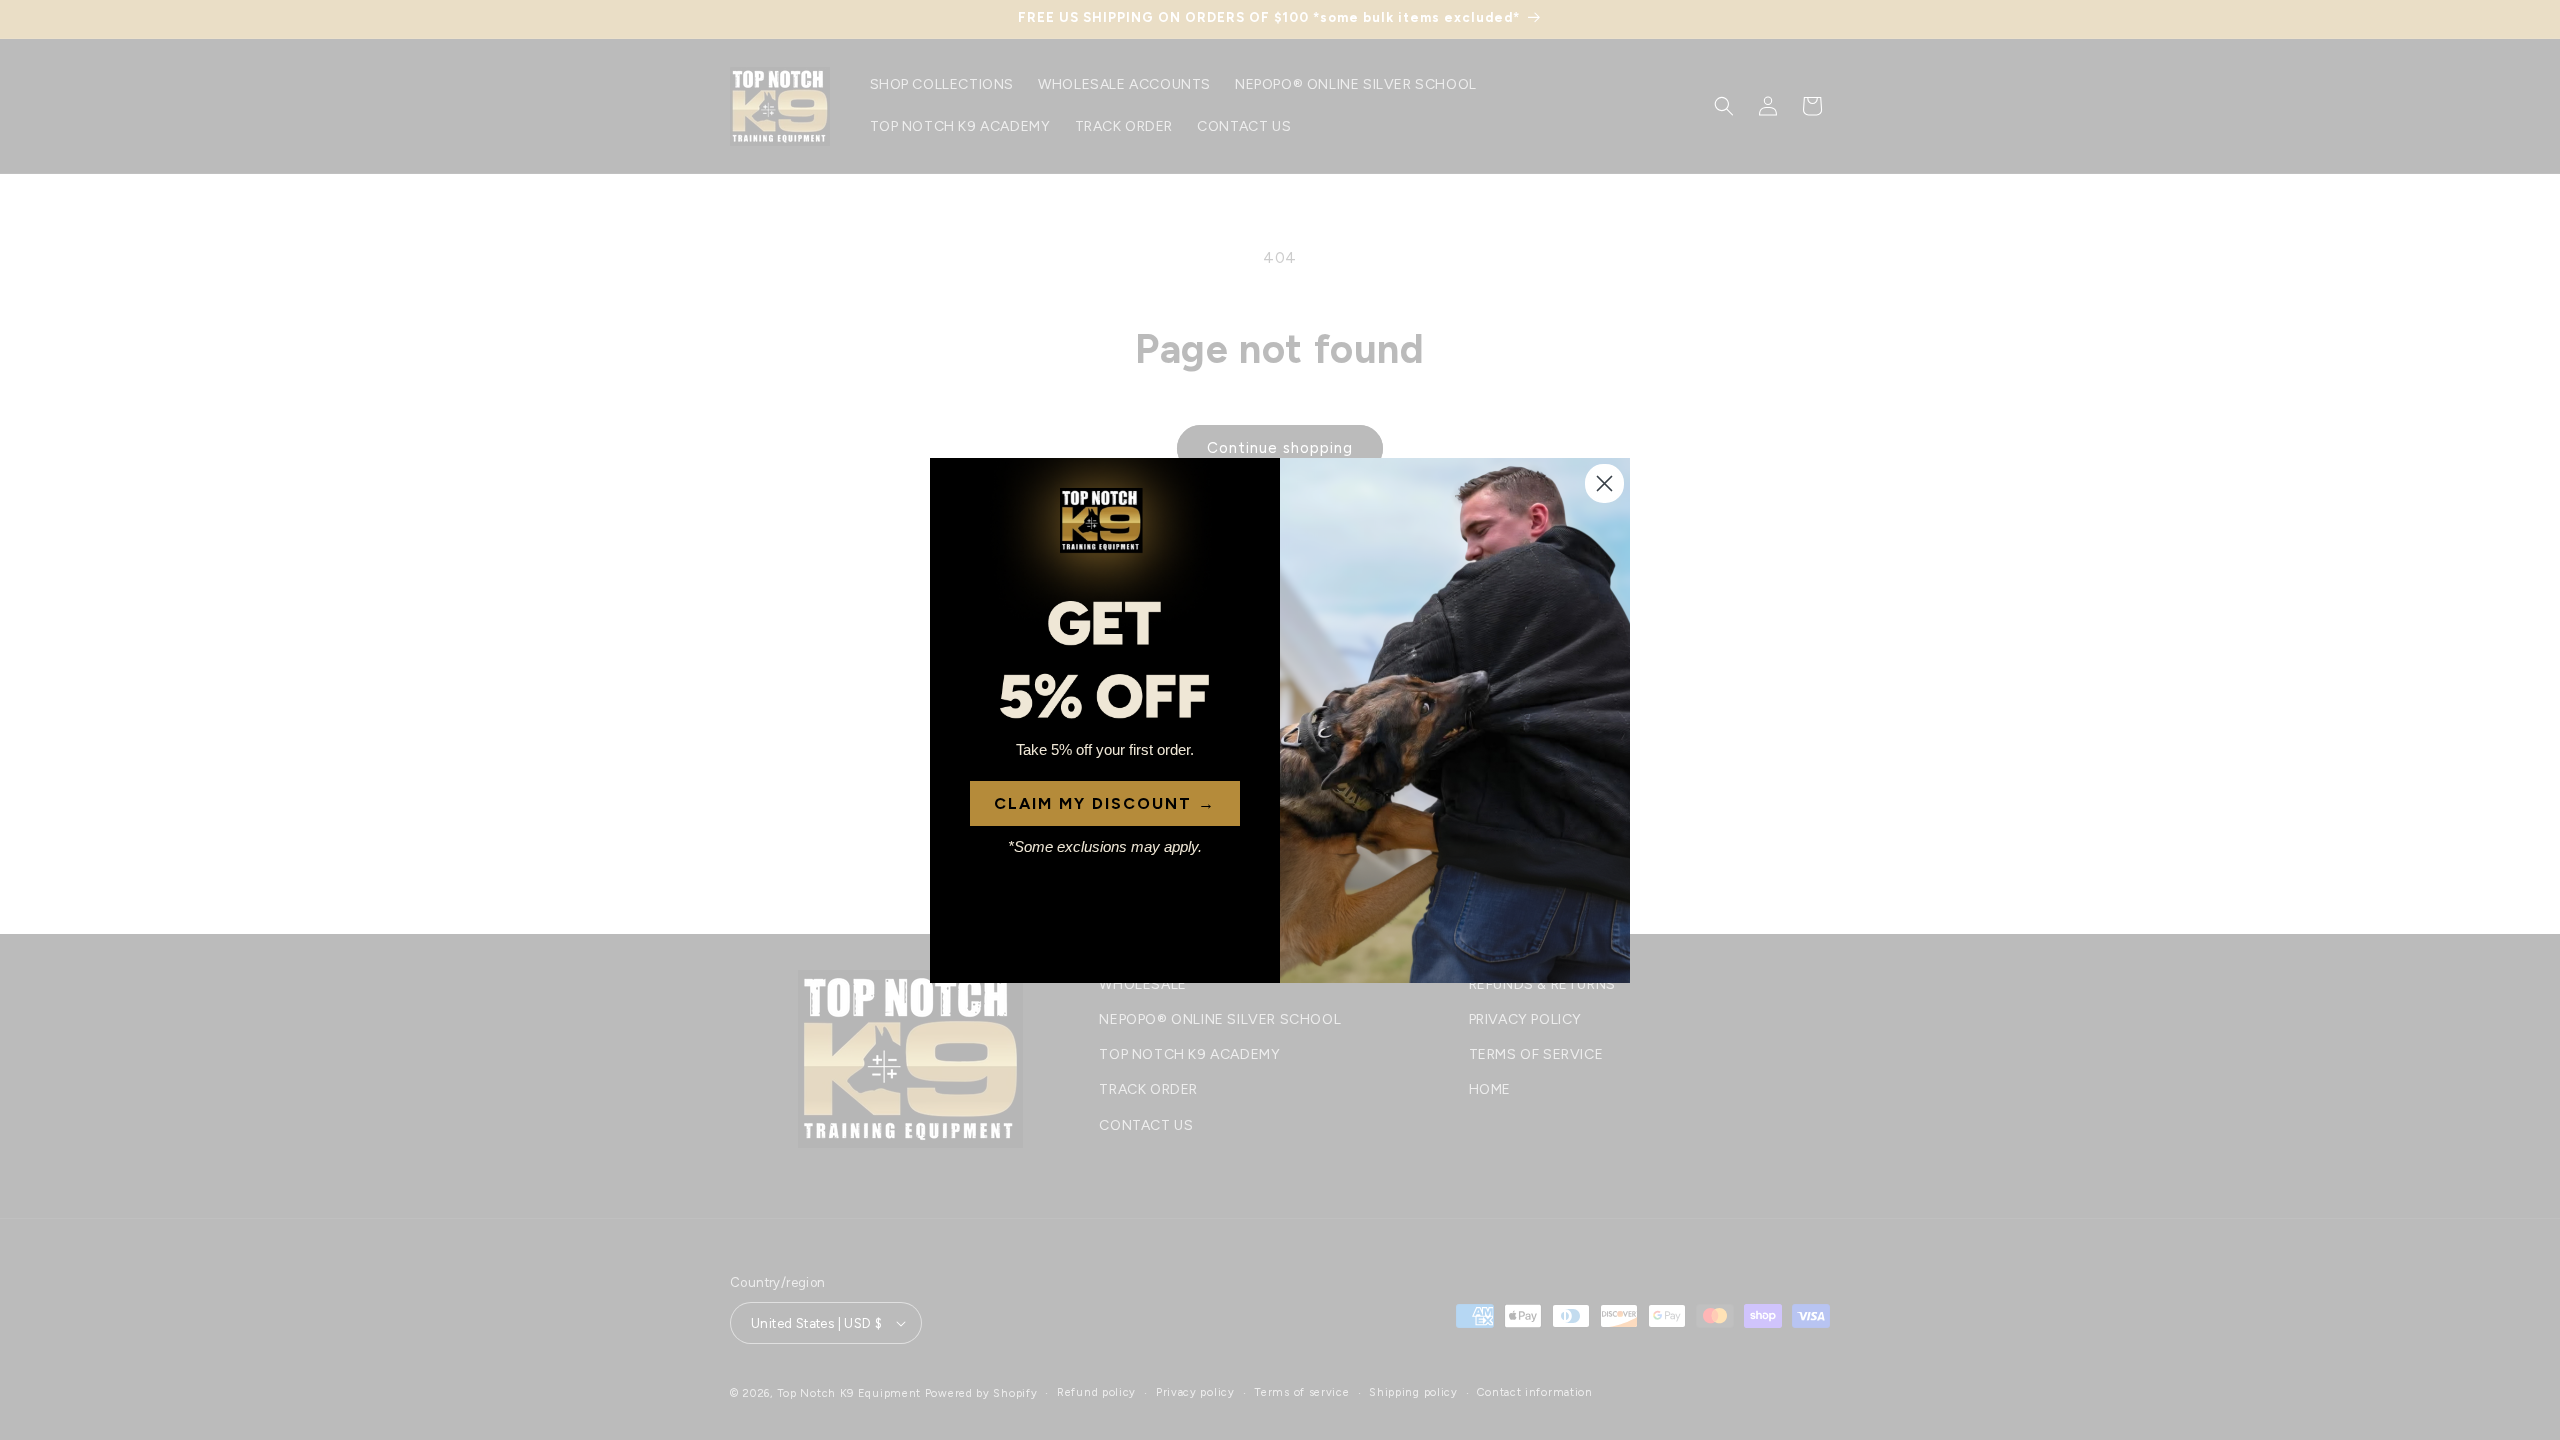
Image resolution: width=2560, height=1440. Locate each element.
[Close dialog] (1604, 483)
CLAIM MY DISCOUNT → (1105, 803)
